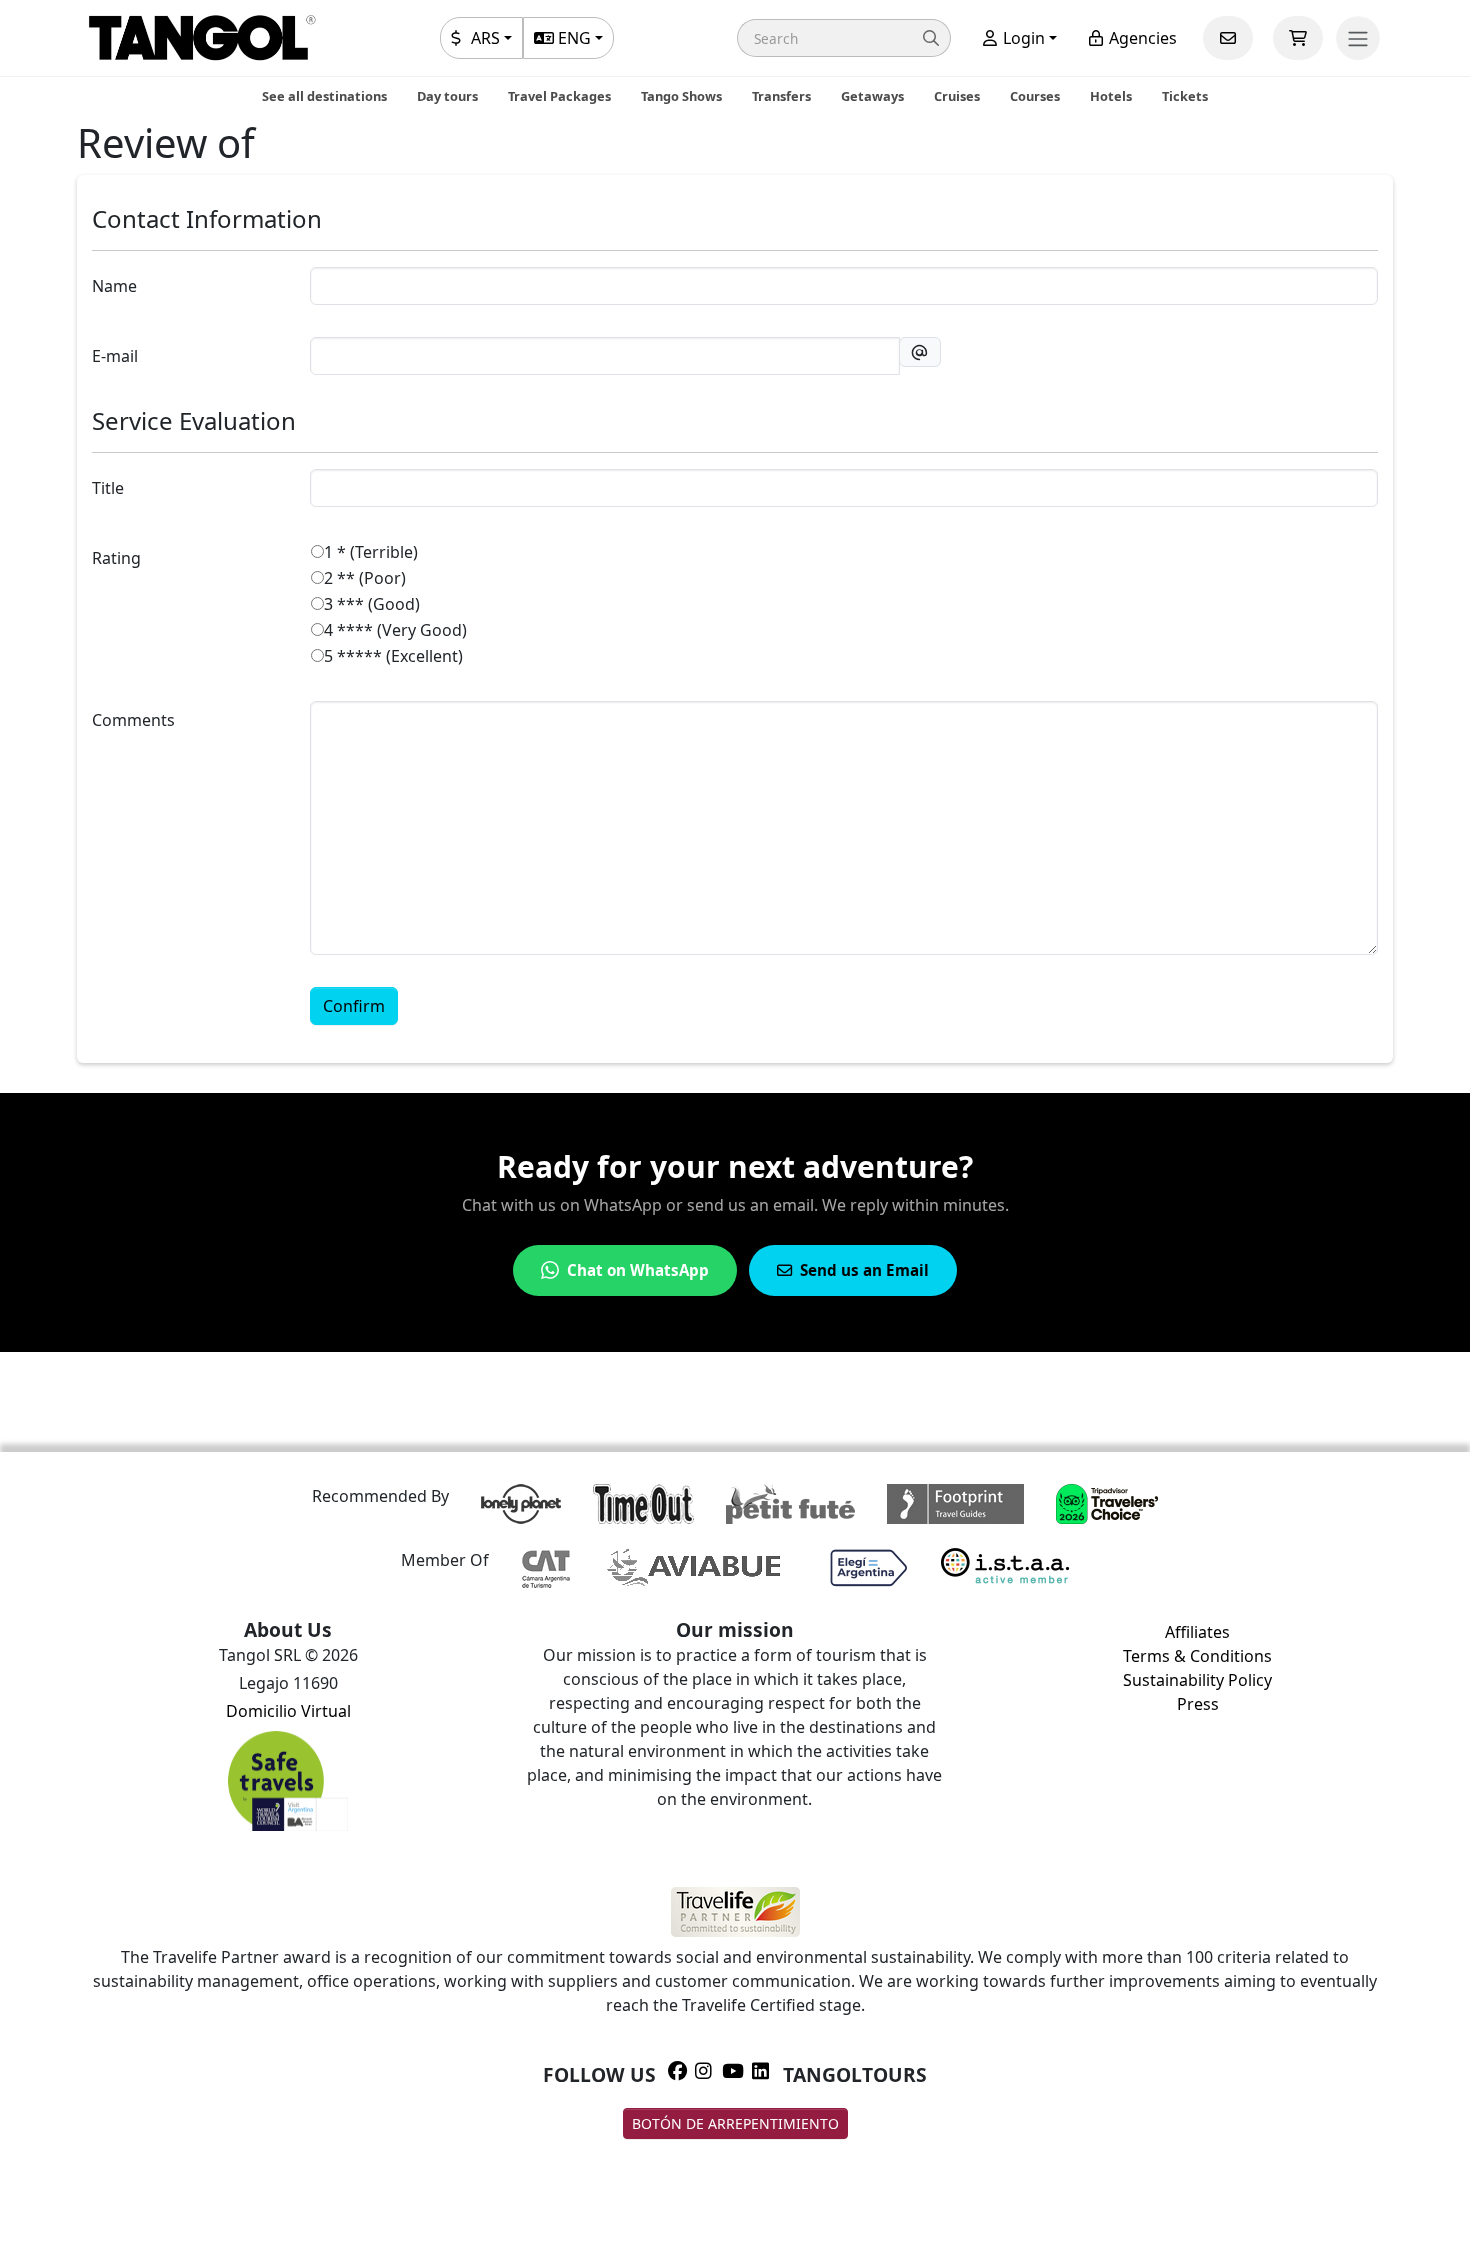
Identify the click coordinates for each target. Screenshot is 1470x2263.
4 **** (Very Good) (395, 630)
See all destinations (324, 96)
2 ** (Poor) (365, 578)
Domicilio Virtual (288, 1711)
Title (108, 488)
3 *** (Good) (372, 604)
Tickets (1185, 96)
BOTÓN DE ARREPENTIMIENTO (735, 2123)
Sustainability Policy (1197, 1680)
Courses (1035, 96)
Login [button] (1022, 38)
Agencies (1141, 38)
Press (1198, 1704)
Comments (133, 720)
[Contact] (1228, 38)
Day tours (447, 96)
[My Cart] (1298, 38)
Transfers (781, 96)
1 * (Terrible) (371, 552)
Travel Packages (559, 96)
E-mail (115, 356)
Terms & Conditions (1197, 1656)
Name (114, 286)
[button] (844, 38)
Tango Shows (681, 96)
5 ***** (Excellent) (393, 656)
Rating (116, 558)
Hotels (1111, 96)
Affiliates (1197, 1632)
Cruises (957, 96)
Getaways (872, 96)
